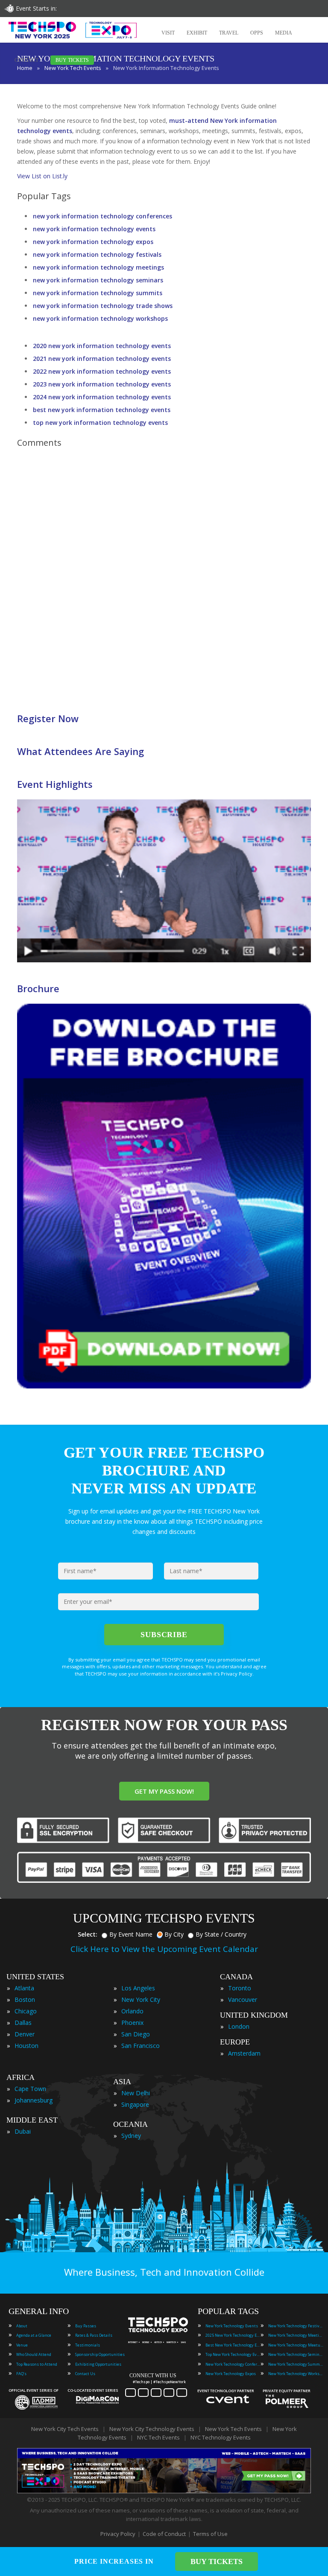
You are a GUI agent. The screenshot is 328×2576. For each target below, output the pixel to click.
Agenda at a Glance (34, 2335)
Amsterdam (244, 2053)
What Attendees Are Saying (81, 751)
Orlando (132, 2011)
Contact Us (85, 2374)
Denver (25, 2034)
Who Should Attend (34, 2354)
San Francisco (141, 2046)
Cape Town (30, 2089)
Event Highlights (55, 784)
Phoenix (132, 2023)
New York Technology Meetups (296, 2345)
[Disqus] (164, 575)
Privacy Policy (118, 2534)
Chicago (26, 2011)
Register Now (48, 718)
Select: (88, 1934)
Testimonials (88, 2345)
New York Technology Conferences (233, 2364)
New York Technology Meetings (296, 2335)
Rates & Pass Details (94, 2335)
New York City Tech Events (65, 2429)
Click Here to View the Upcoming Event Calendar (164, 1949)
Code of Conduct (164, 2534)
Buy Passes (86, 2326)
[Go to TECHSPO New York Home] (73, 30)
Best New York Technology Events (233, 2345)
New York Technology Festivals (296, 2326)
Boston (25, 2000)
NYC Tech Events (158, 2437)
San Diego (136, 2034)
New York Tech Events (233, 2429)
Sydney (131, 2136)
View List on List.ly (42, 176)
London (239, 2026)
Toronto (240, 1988)
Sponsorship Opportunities (100, 2354)
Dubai (23, 2131)
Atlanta (24, 1988)
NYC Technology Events (221, 2437)
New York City (141, 2000)
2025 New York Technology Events (233, 2335)
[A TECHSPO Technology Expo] (159, 2332)
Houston (26, 2046)
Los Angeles (138, 1988)
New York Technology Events (232, 2326)
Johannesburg (34, 2100)
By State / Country (221, 1934)
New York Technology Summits (296, 2364)
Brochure (38, 988)
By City (174, 1934)
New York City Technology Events (152, 2429)
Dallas (23, 2023)
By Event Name (131, 1934)
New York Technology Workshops (296, 2374)
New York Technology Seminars (296, 2354)
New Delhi (136, 2093)
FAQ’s (21, 2374)
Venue (22, 2345)
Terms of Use (210, 2534)
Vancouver (243, 2000)
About (22, 2326)
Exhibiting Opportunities (98, 2364)
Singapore (135, 2104)
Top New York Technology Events (233, 2354)
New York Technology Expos (231, 2374)
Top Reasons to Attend (37, 2364)
